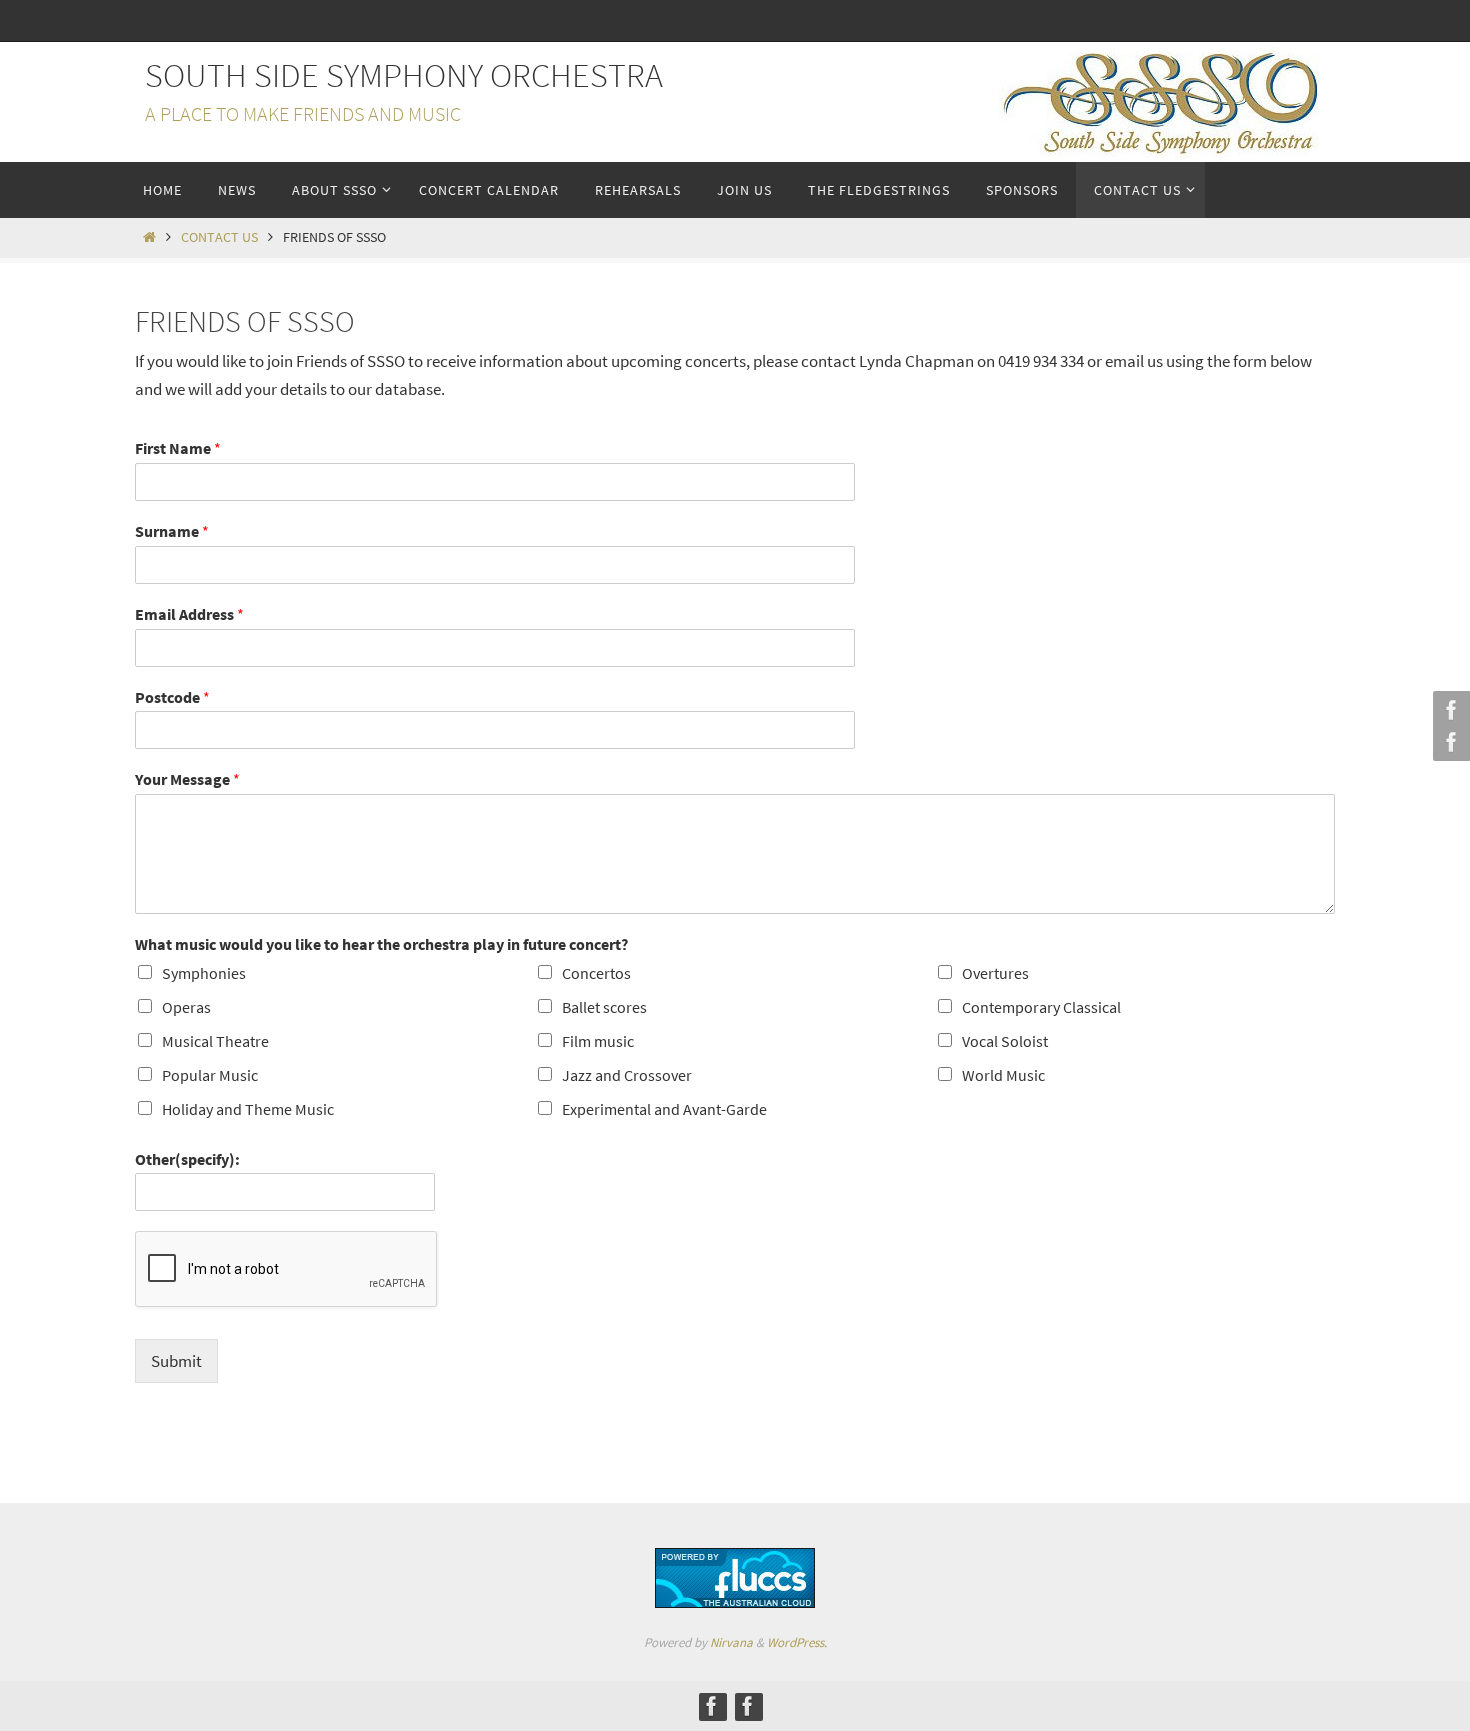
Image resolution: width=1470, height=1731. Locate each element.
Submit (176, 1361)
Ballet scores (604, 1007)
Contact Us (219, 237)
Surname (172, 531)
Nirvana (731, 1642)
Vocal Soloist (1005, 1041)
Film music (598, 1041)
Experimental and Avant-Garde (664, 1109)
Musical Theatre (215, 1041)
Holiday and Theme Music (248, 1109)
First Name (178, 448)
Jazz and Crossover (627, 1075)
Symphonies (204, 973)
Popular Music (210, 1075)
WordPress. (797, 1642)
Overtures (995, 973)
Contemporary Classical (1041, 1007)
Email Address (189, 614)
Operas (186, 1007)
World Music (1003, 1075)
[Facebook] (1449, 710)
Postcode (172, 697)
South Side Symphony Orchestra (404, 75)
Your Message (187, 779)
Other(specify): (187, 1159)
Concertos (596, 973)
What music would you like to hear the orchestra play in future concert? (381, 944)
